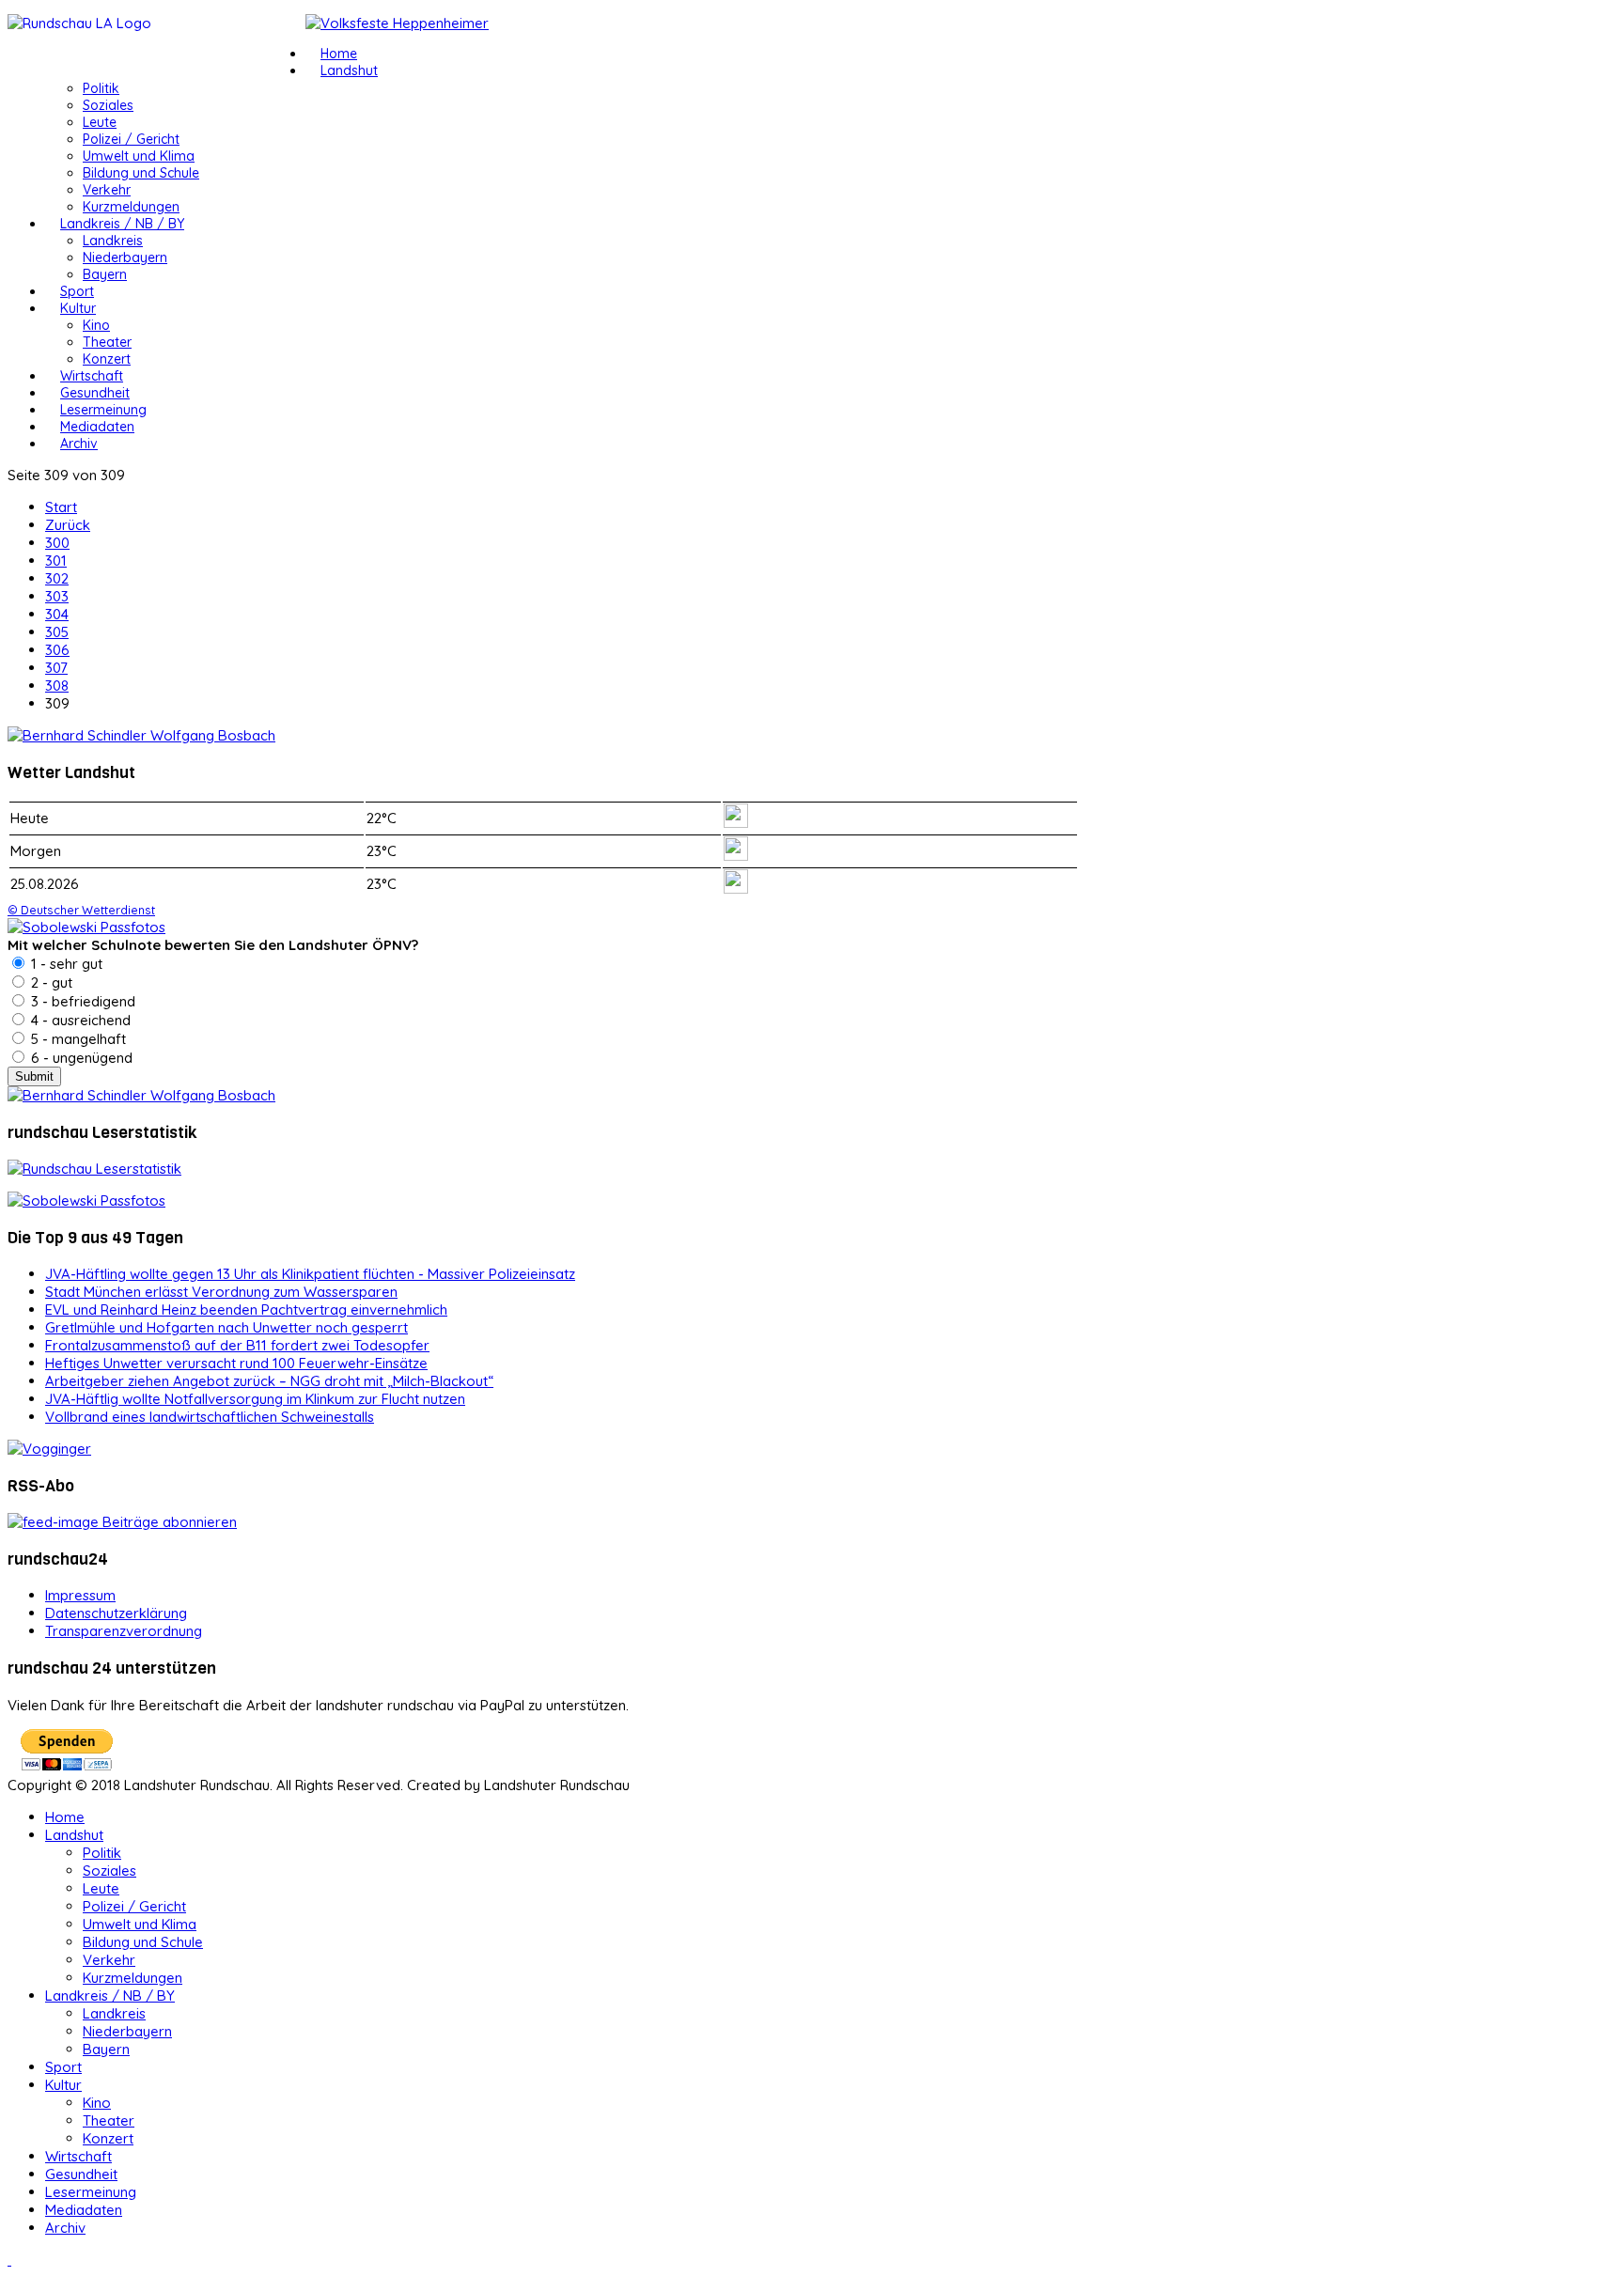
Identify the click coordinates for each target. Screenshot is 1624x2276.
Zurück (68, 525)
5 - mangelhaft (77, 1039)
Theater (107, 342)
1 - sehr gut (65, 964)
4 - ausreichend (79, 1020)
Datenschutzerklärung (116, 1613)
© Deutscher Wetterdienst (81, 910)
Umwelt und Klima (139, 156)
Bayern (105, 274)
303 (57, 596)
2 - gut (50, 982)
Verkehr (107, 190)
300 (57, 543)
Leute (100, 122)
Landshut (349, 70)
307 (56, 668)
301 (56, 561)
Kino (96, 325)
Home (339, 54)
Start (61, 507)
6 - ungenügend (80, 1058)
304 (57, 614)
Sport (77, 291)
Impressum (80, 1595)
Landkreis (113, 241)
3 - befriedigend (81, 1001)
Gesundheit (95, 393)
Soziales (108, 105)
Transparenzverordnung (124, 1631)
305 (57, 632)
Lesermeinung (103, 410)
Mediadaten (97, 427)
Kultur (78, 308)
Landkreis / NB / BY (122, 224)
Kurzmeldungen (131, 207)
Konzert (107, 359)
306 (57, 650)
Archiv (79, 444)
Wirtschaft (92, 376)
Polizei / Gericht (131, 139)
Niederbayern (125, 257)
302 (57, 578)
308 (57, 686)
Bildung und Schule (141, 173)
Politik (101, 88)
